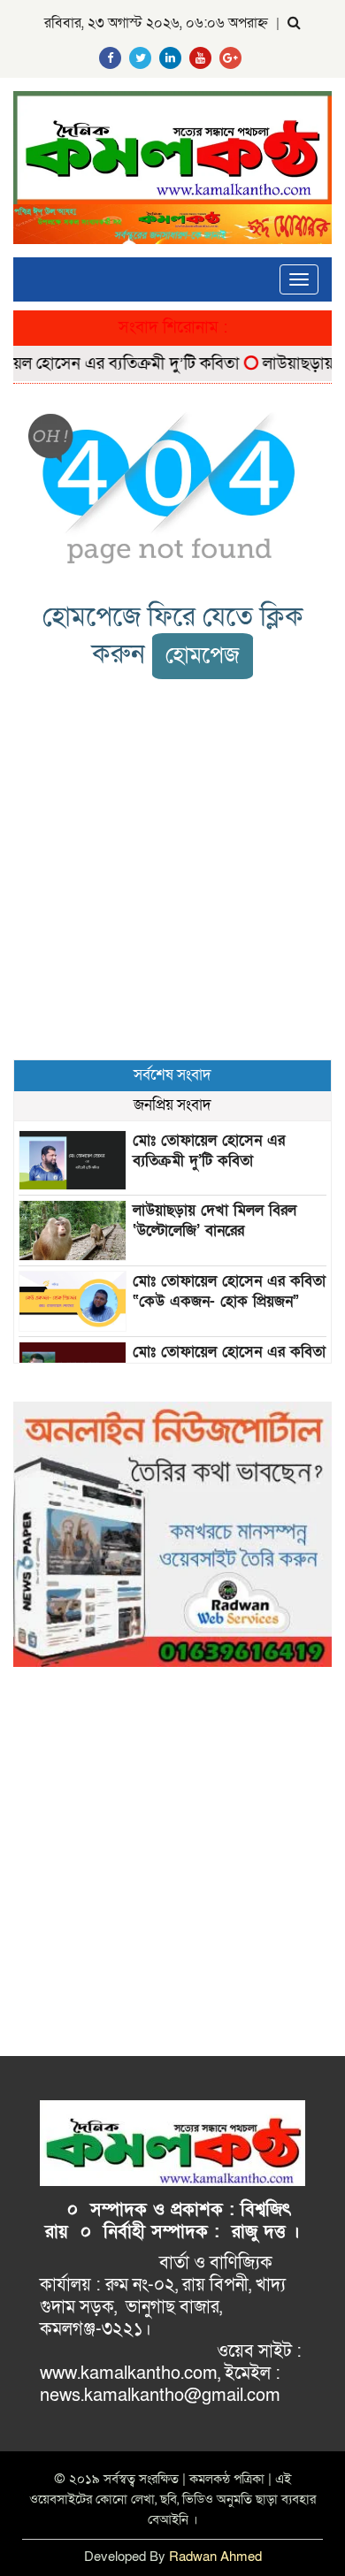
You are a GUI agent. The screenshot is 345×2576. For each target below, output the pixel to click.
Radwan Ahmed (215, 2557)
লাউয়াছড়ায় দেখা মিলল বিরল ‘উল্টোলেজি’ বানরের (215, 1220)
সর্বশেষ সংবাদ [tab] (172, 1075)
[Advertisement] (172, 869)
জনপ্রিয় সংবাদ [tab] (172, 1105)
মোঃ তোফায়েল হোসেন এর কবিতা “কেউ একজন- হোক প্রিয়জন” (229, 1291)
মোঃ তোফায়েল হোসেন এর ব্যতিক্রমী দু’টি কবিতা (209, 1150)
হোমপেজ (203, 656)
